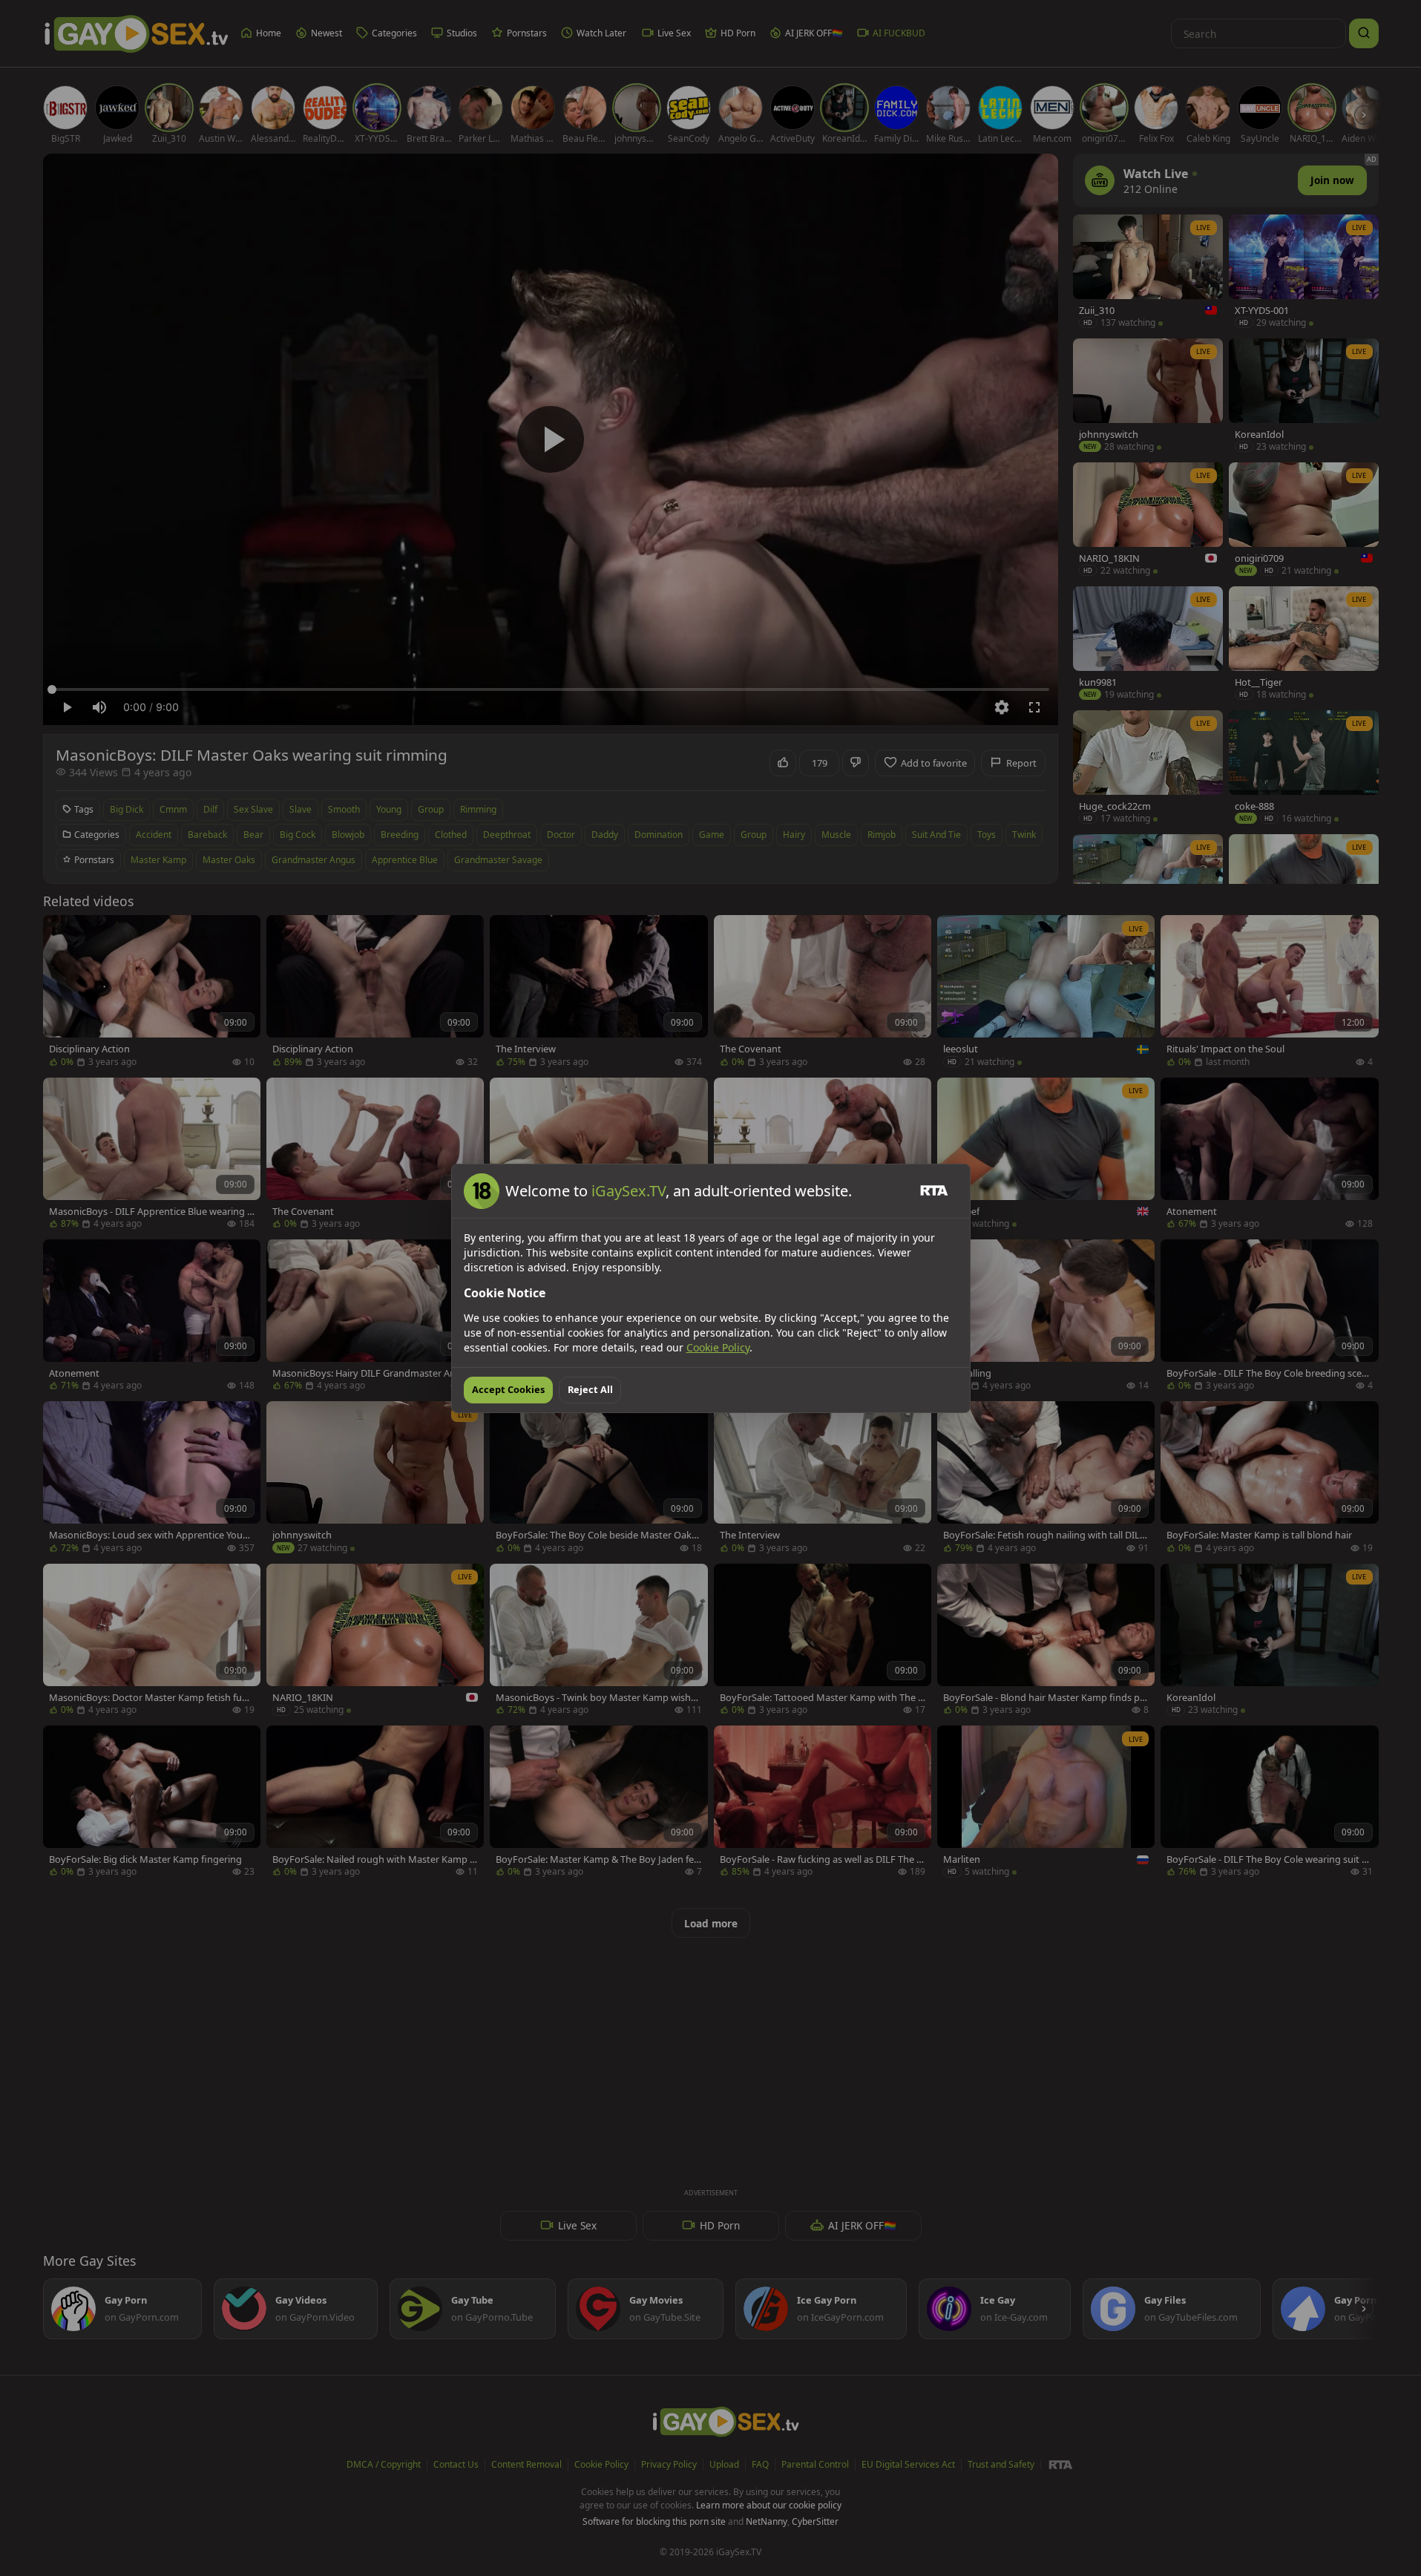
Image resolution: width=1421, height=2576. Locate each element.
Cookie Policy (718, 1347)
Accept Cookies (508, 1389)
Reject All (590, 1389)
